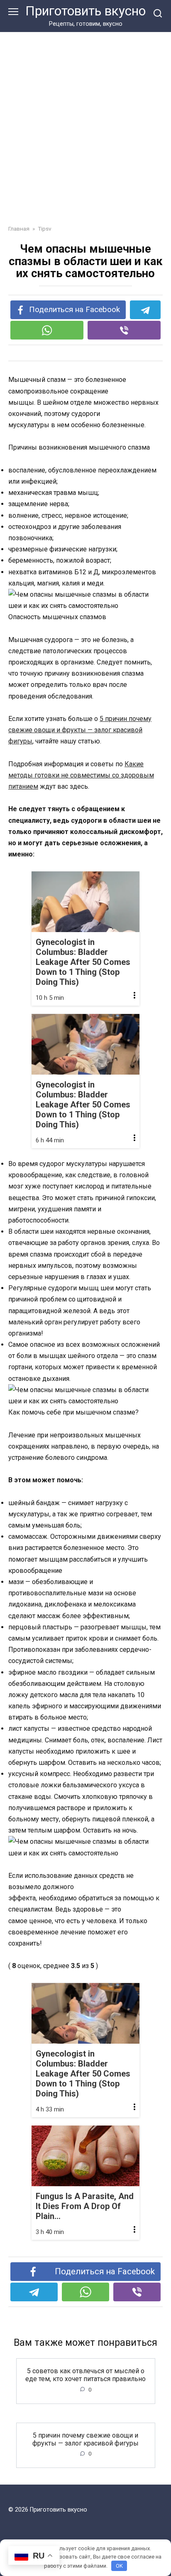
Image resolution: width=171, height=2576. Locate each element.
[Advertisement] (85, 135)
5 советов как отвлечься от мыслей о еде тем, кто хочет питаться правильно (85, 2375)
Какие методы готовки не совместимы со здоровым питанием (81, 775)
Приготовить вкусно (85, 11)
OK (119, 2566)
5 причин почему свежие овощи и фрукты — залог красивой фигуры (80, 730)
